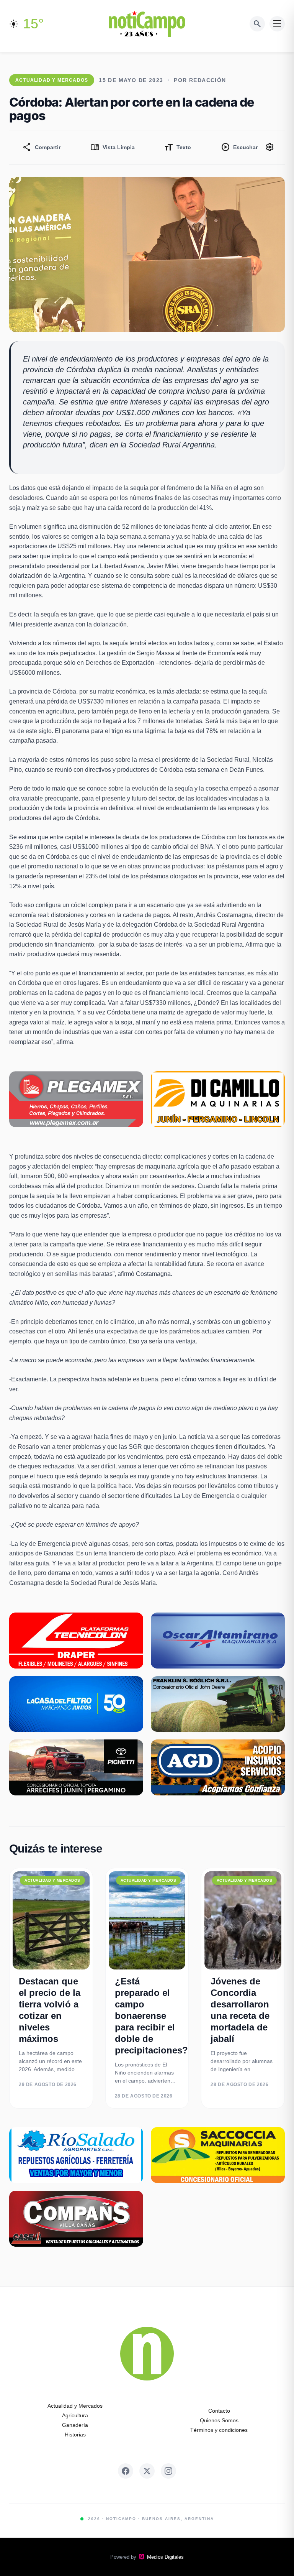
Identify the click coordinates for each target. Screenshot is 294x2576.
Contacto (219, 2411)
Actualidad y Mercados (75, 2406)
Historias (75, 2435)
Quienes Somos (219, 2420)
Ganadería (75, 2425)
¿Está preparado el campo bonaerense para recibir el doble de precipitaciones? (151, 2016)
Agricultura (75, 2415)
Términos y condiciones (219, 2430)
